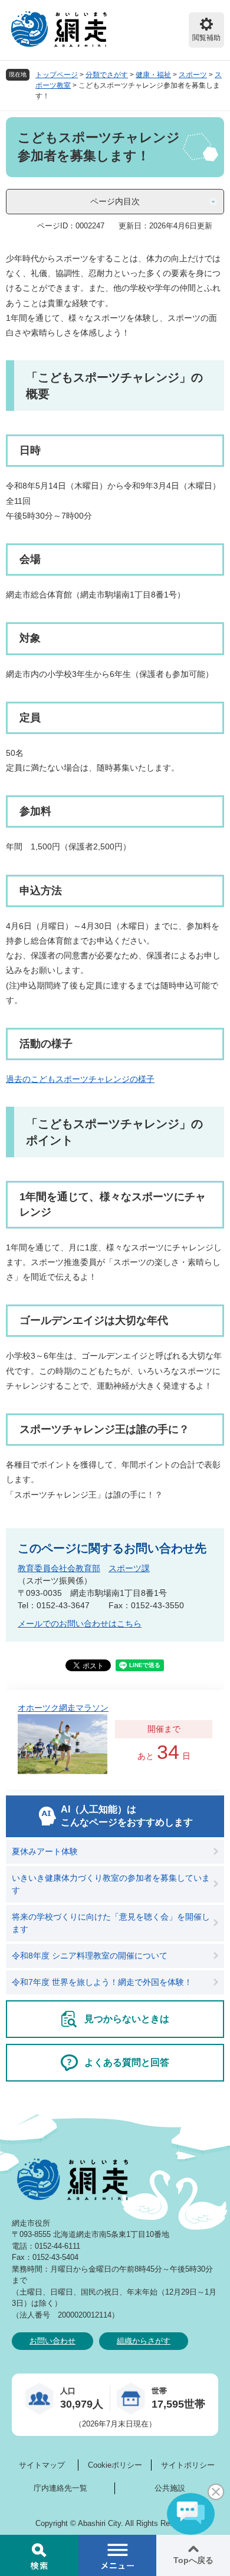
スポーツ (193, 75)
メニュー (118, 2555)
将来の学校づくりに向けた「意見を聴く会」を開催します (111, 1923)
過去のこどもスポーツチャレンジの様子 (80, 1079)
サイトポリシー (188, 2465)
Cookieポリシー (115, 2465)
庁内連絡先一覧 (60, 2488)
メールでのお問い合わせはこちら (80, 1624)
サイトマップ (42, 2465)
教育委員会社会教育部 (59, 1568)
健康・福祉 (153, 75)
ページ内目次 (115, 201)
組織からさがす (144, 2341)
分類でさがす (107, 75)
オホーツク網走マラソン (63, 1708)
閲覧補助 (206, 38)
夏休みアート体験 (45, 1851)
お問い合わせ (52, 2341)
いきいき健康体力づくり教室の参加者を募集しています (111, 1884)
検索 (39, 2555)
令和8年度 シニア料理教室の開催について (90, 1956)
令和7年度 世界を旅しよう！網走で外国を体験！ (102, 1982)
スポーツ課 (129, 1568)
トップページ (57, 75)
